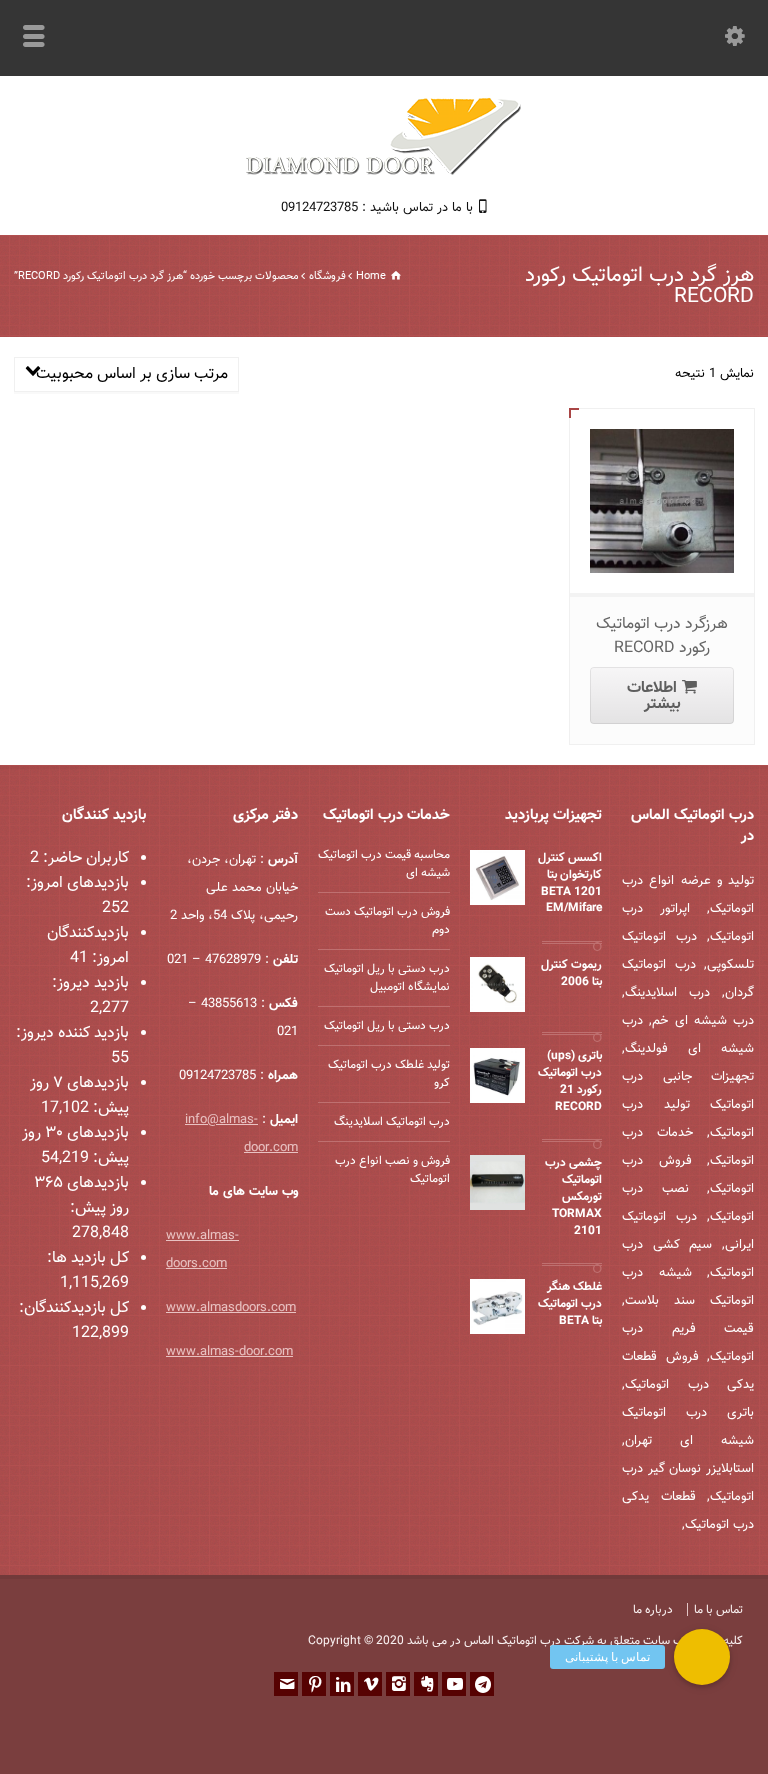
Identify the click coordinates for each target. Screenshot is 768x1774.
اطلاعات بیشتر (654, 696)
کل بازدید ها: (88, 1258)
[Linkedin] (342, 1684)
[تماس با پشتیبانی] (702, 1657)
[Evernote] (426, 1684)
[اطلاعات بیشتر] (647, 430)
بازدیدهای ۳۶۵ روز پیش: (81, 1196)
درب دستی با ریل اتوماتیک (387, 1026)
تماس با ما (718, 1610)
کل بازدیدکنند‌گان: (74, 1308)
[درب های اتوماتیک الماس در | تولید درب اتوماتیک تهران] (384, 172)
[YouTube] (454, 1684)
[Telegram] (482, 1684)
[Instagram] (398, 1684)
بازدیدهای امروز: (77, 883)
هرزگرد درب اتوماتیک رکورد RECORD (662, 636)
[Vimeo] (370, 1684)
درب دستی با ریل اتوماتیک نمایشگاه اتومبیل (387, 978)
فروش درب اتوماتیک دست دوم (387, 921)
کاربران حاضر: (84, 858)
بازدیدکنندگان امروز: (88, 946)
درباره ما (653, 1610)
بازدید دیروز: (90, 983)
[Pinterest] (314, 1684)
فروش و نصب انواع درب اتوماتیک (392, 1170)
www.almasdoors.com (231, 1308)
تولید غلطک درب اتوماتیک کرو (389, 1074)
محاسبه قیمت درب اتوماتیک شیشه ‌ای (384, 864)
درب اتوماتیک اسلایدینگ (392, 1122)
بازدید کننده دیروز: (72, 1033)
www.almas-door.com (229, 1352)
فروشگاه (327, 276)
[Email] (286, 1684)
